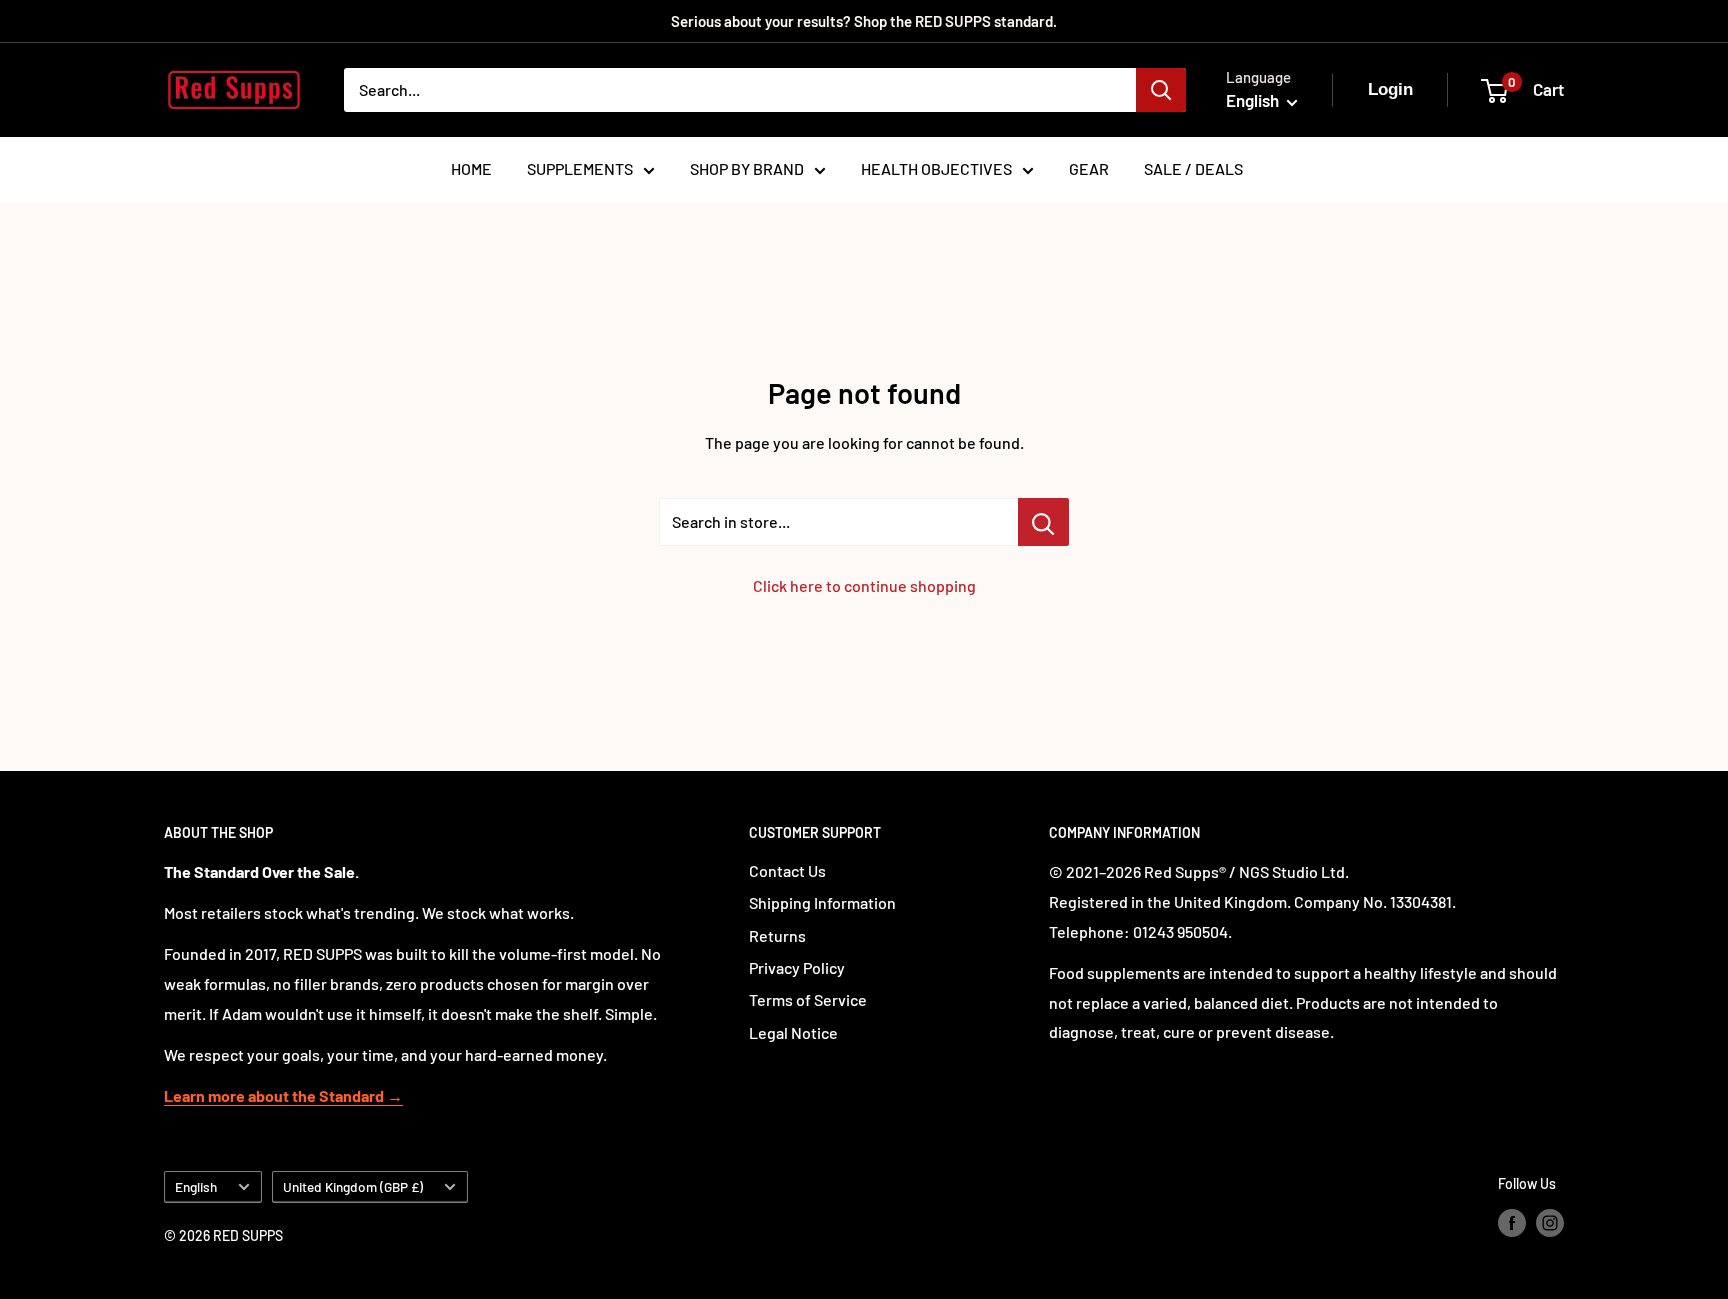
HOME (471, 168)
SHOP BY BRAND (747, 168)
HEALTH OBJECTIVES (936, 168)
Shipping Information (822, 902)
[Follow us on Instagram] (1550, 1222)
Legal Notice (793, 1032)
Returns (777, 935)
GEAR (1089, 168)
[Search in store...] (1043, 522)
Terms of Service (808, 999)
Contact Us (787, 870)
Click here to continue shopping (864, 585)
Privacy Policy (797, 967)
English (196, 1186)
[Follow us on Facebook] (1512, 1222)
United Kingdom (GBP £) (353, 1186)
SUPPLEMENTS (580, 168)
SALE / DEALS (1193, 168)
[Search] (1161, 90)
